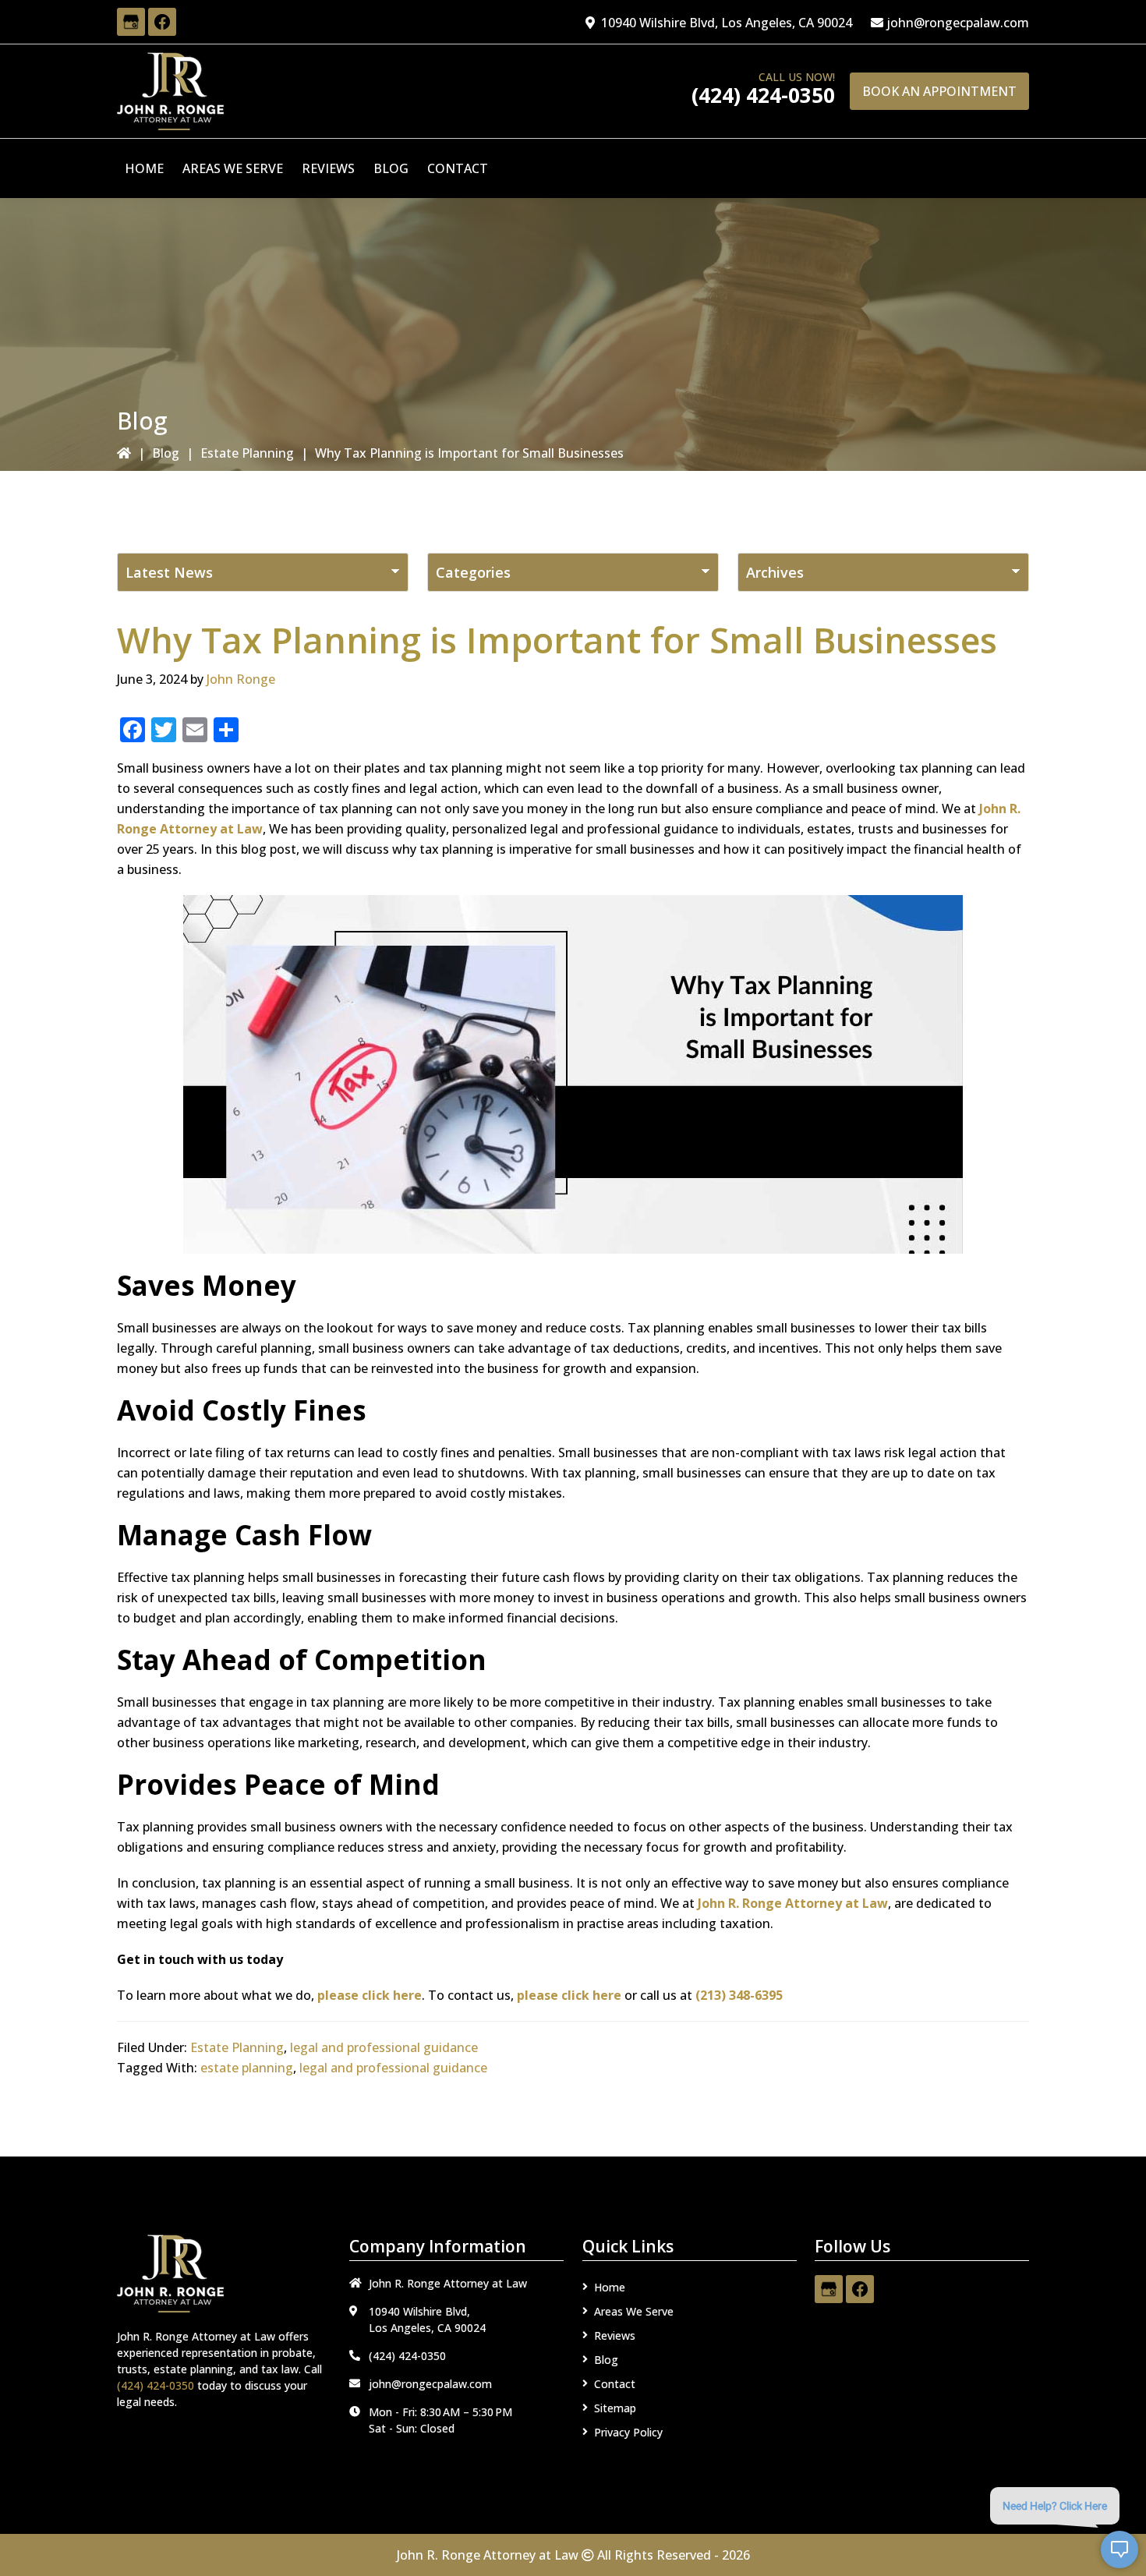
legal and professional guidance (384, 2047)
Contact (615, 2384)
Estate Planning (247, 453)
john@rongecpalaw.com (958, 23)
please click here (370, 1995)
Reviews (615, 2335)
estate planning (247, 2068)
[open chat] (1119, 2549)
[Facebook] (162, 22)
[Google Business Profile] (131, 22)
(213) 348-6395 (739, 1995)
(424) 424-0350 (763, 95)
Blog (166, 453)
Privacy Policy (628, 2432)
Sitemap (615, 2408)
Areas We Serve (634, 2311)
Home (610, 2287)
